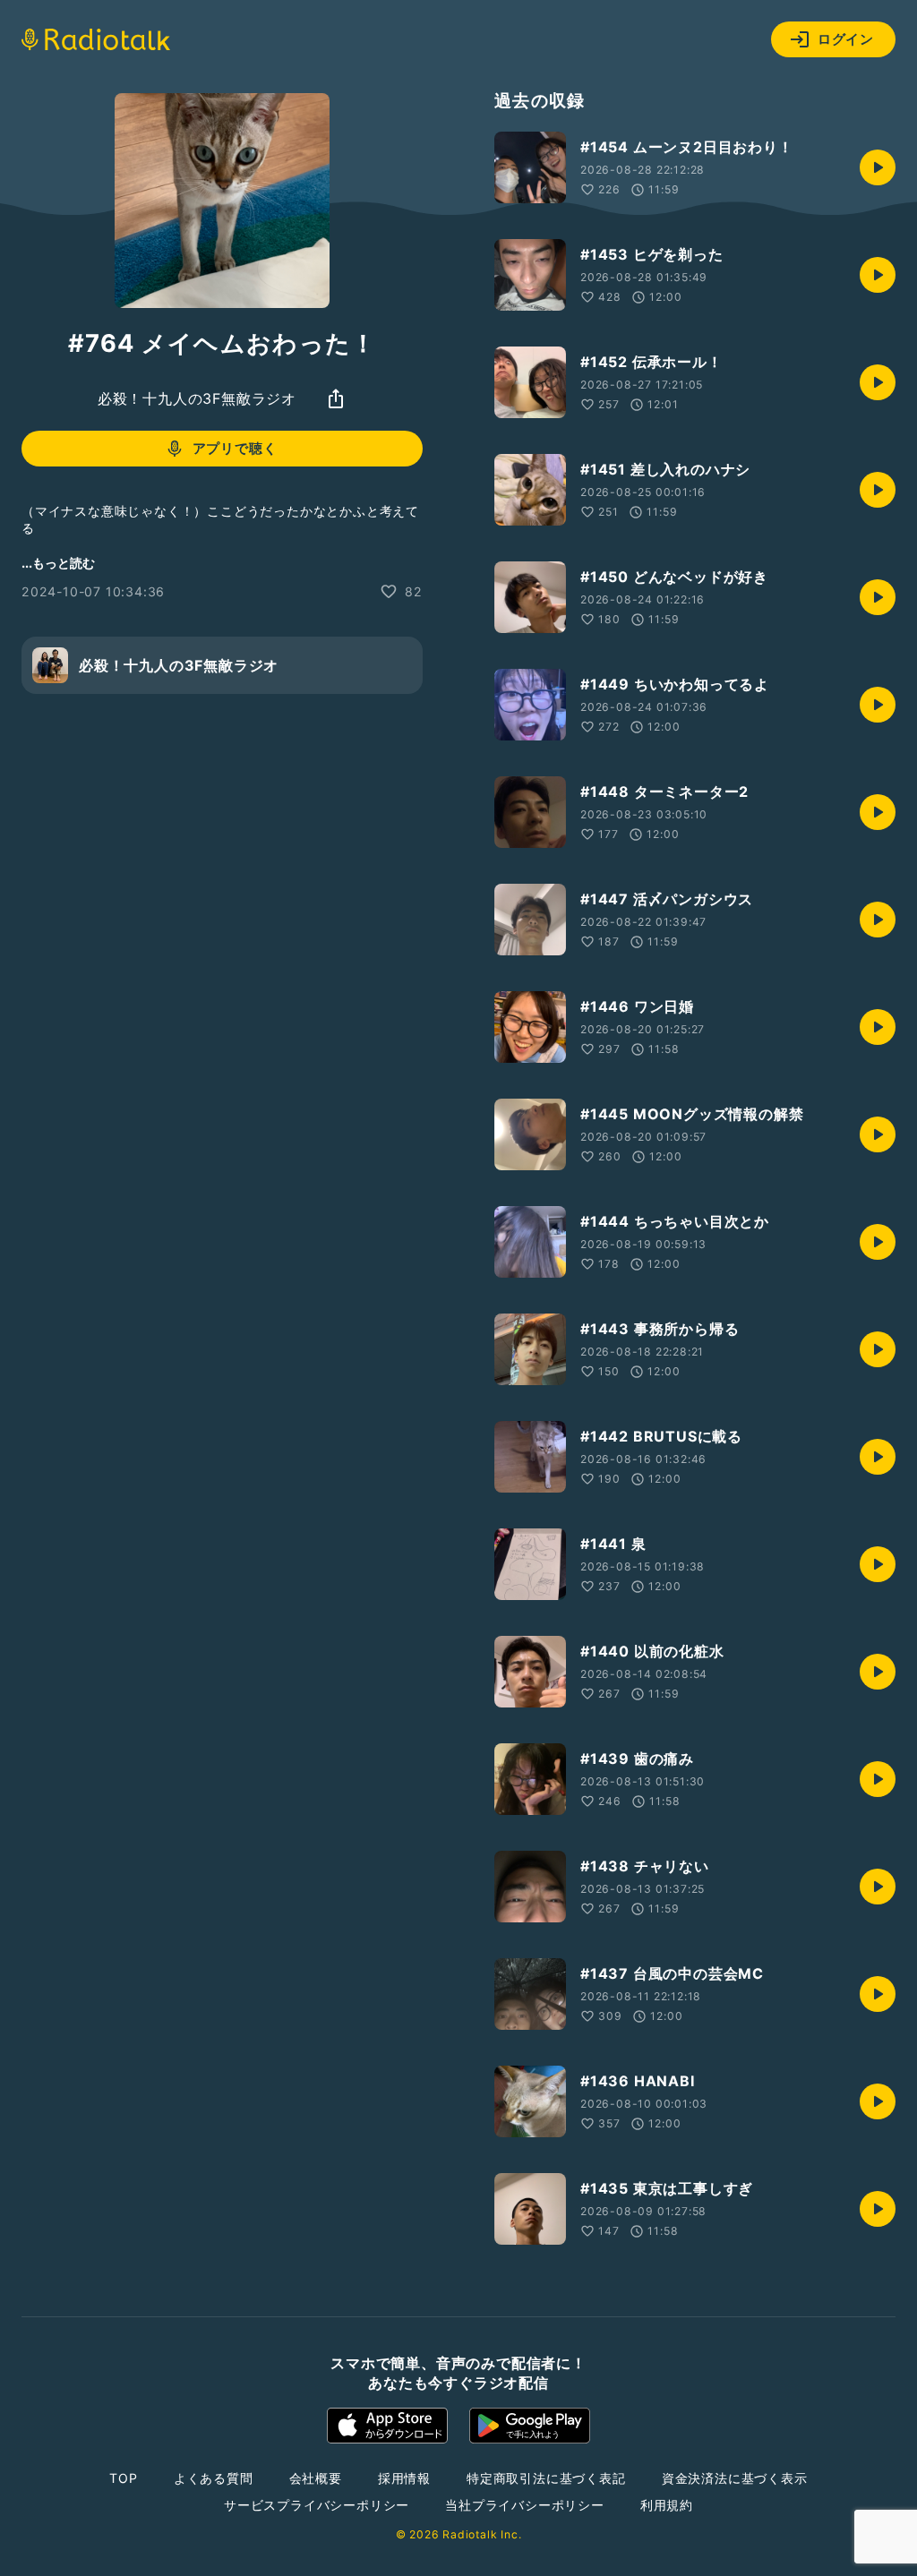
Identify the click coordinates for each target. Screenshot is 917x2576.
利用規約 (667, 2505)
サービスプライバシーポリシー (317, 2505)
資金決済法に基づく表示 (735, 2478)
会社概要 (316, 2478)
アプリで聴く (235, 448)
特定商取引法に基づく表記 (546, 2478)
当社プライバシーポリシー (525, 2505)
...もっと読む (58, 563)
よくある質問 (214, 2478)
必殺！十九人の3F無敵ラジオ (197, 398)
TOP (123, 2478)
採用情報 (404, 2478)
